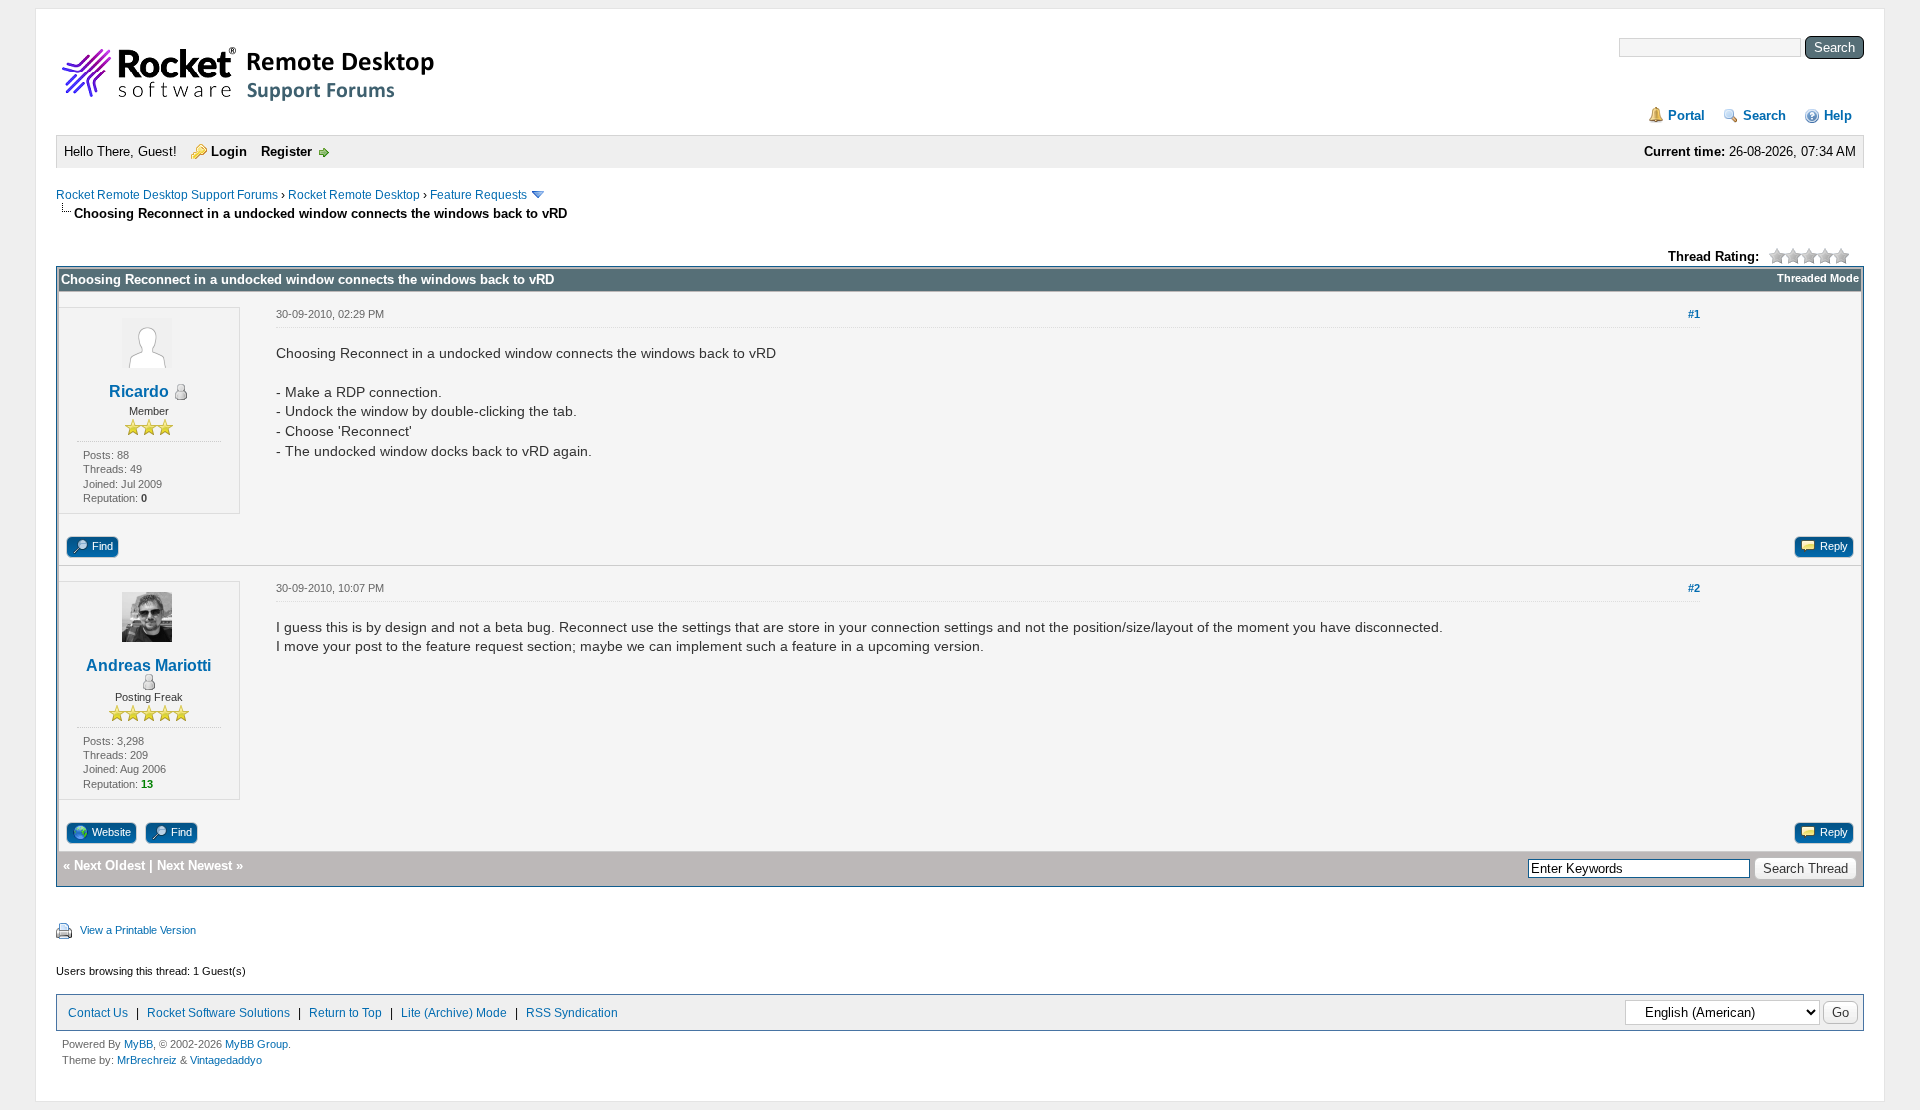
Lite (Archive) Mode (454, 1013)
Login (229, 151)
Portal (1686, 115)
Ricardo (139, 391)
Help (1838, 115)
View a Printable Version (138, 930)
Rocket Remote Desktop (354, 195)
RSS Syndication (572, 1013)
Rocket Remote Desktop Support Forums (167, 195)
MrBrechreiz (147, 1060)
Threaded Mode (1818, 278)
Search (1764, 115)
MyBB (138, 1044)
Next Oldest (109, 865)
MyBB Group (256, 1044)
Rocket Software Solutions (218, 1013)
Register (286, 151)
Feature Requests (478, 195)
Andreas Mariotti (148, 665)
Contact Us (98, 1013)
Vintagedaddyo (226, 1060)
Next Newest (194, 865)
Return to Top (345, 1013)
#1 (1694, 314)
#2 (1694, 588)
